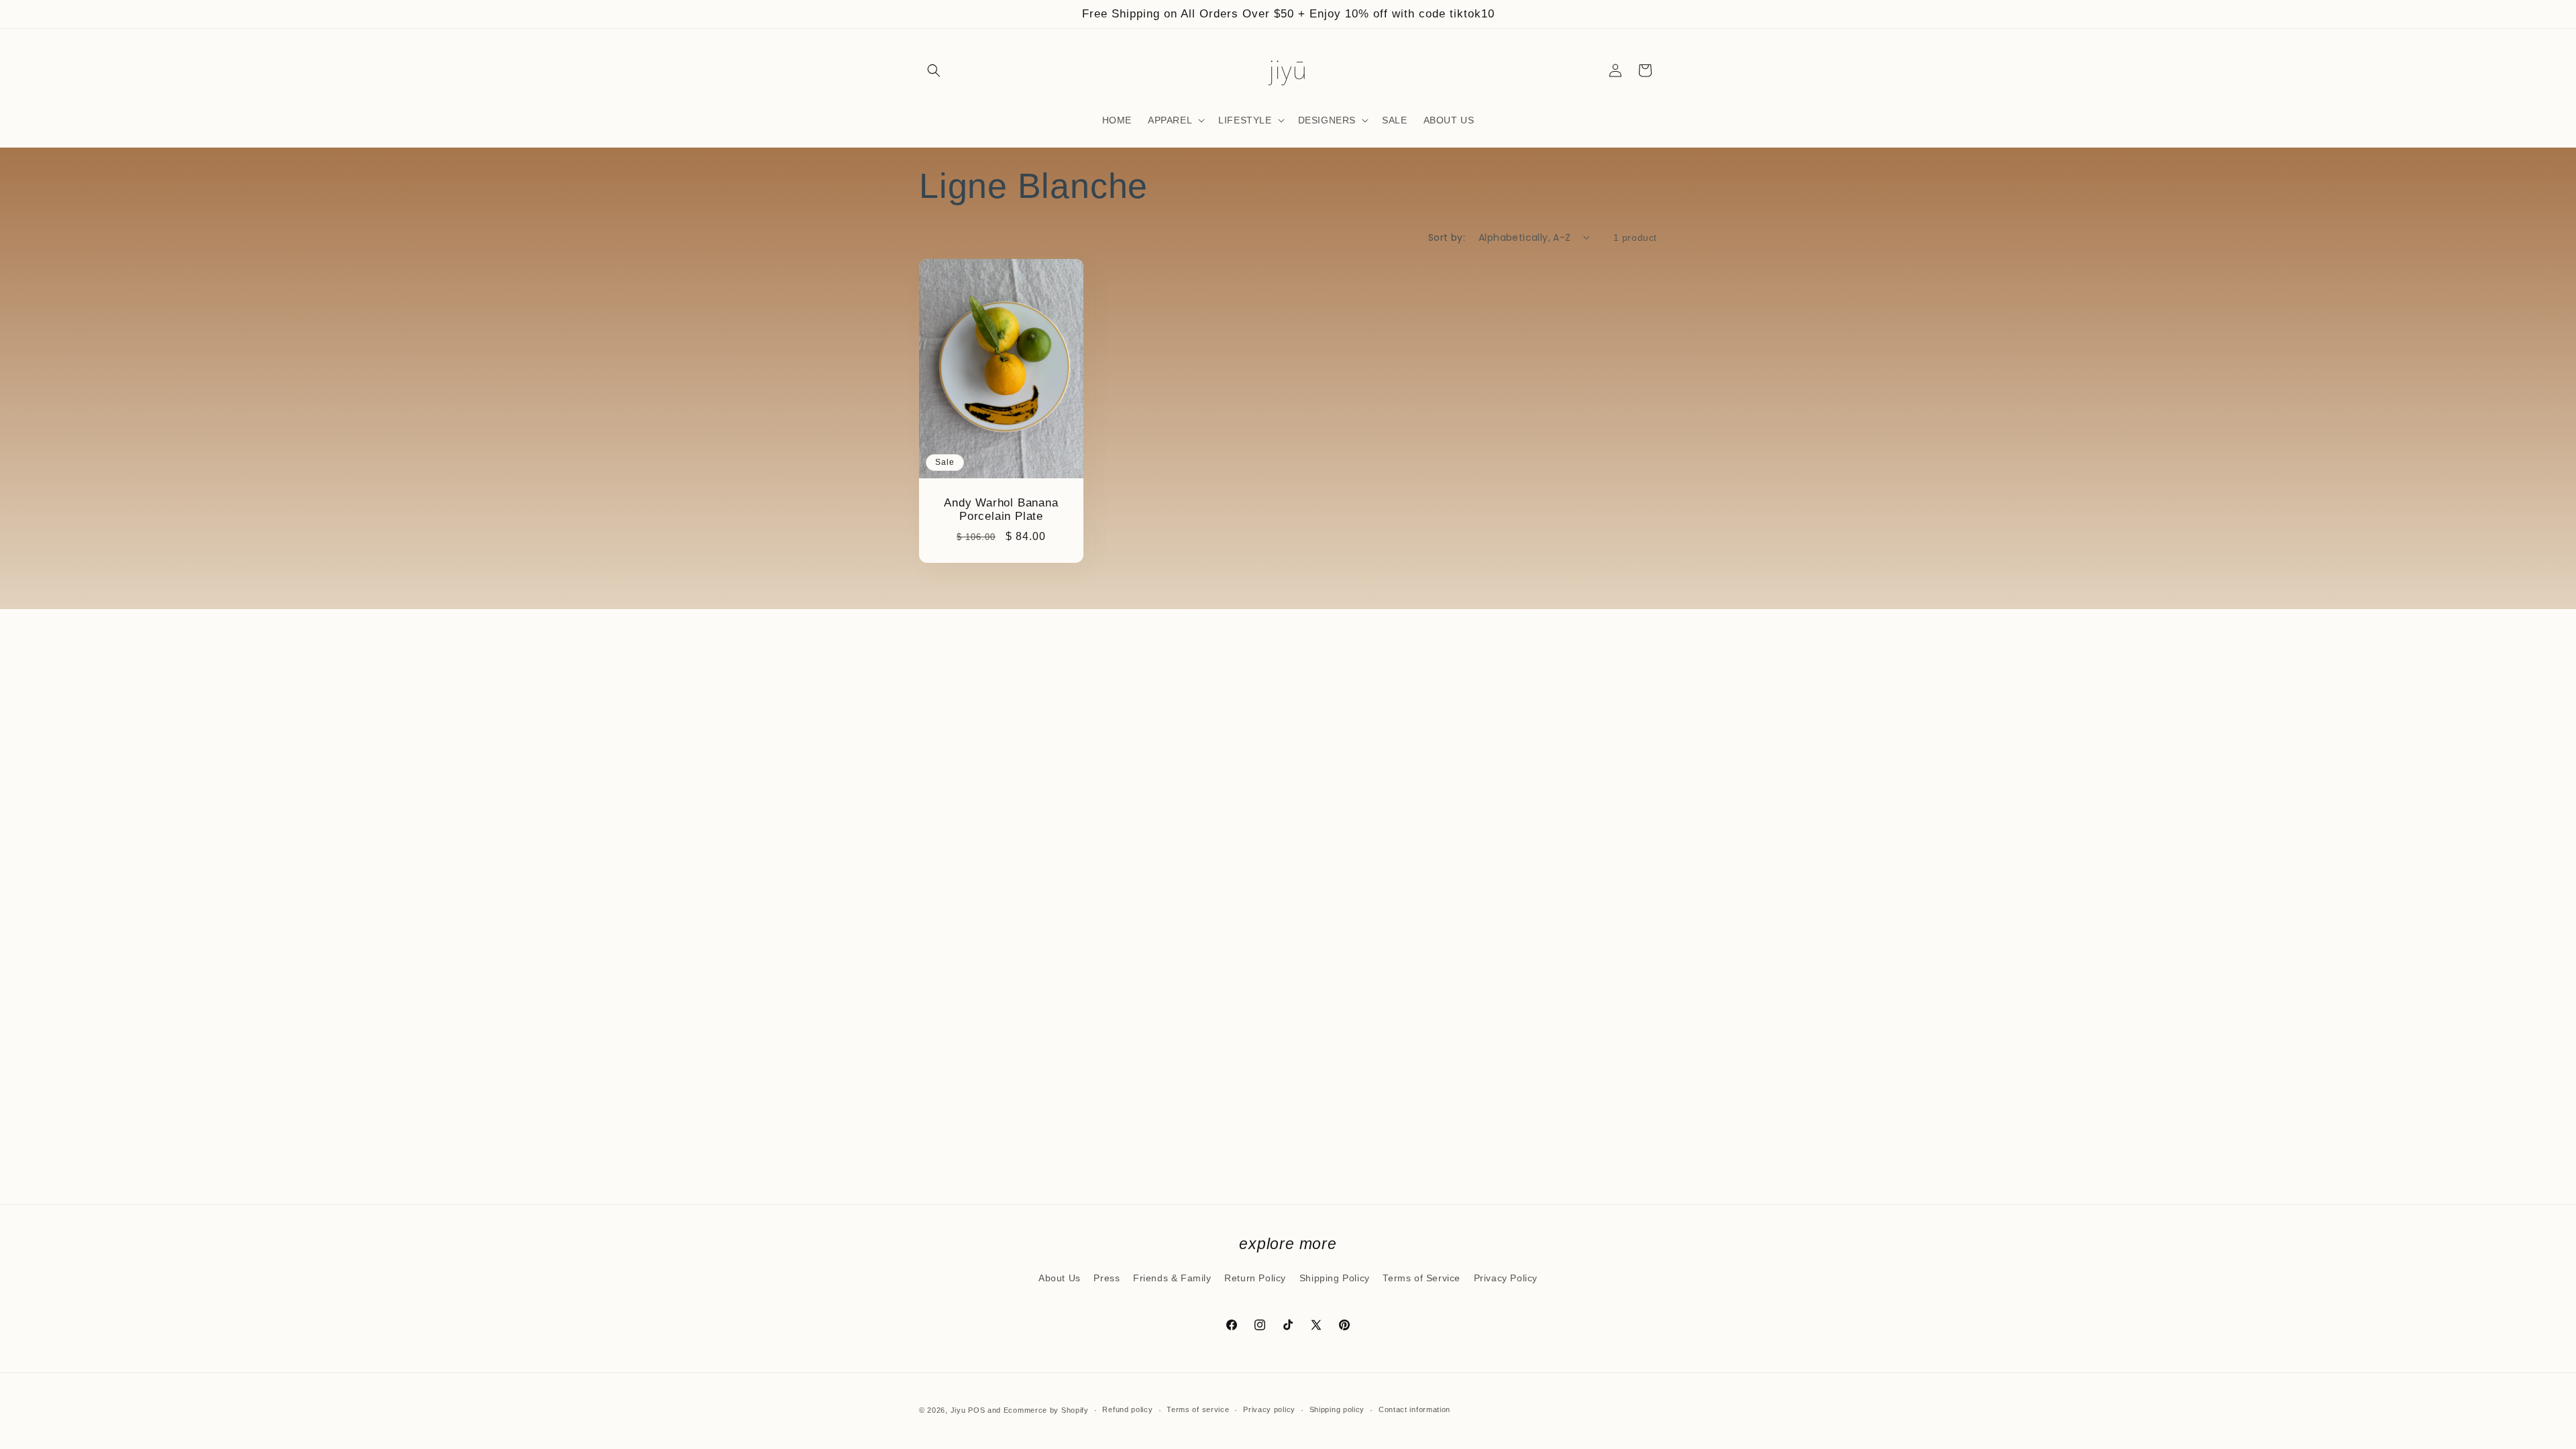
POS (976, 1410)
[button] (934, 70)
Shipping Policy (1335, 1278)
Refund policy (1127, 1409)
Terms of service (1198, 1409)
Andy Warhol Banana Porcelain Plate (1001, 510)
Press (1107, 1278)
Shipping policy (1337, 1409)
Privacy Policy (1506, 1278)
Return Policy (1255, 1278)
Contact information (1414, 1409)
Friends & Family (1172, 1278)
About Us (1060, 1278)
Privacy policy (1269, 1409)
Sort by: (1447, 237)
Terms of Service (1421, 1278)
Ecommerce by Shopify (1046, 1410)
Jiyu (958, 1410)
